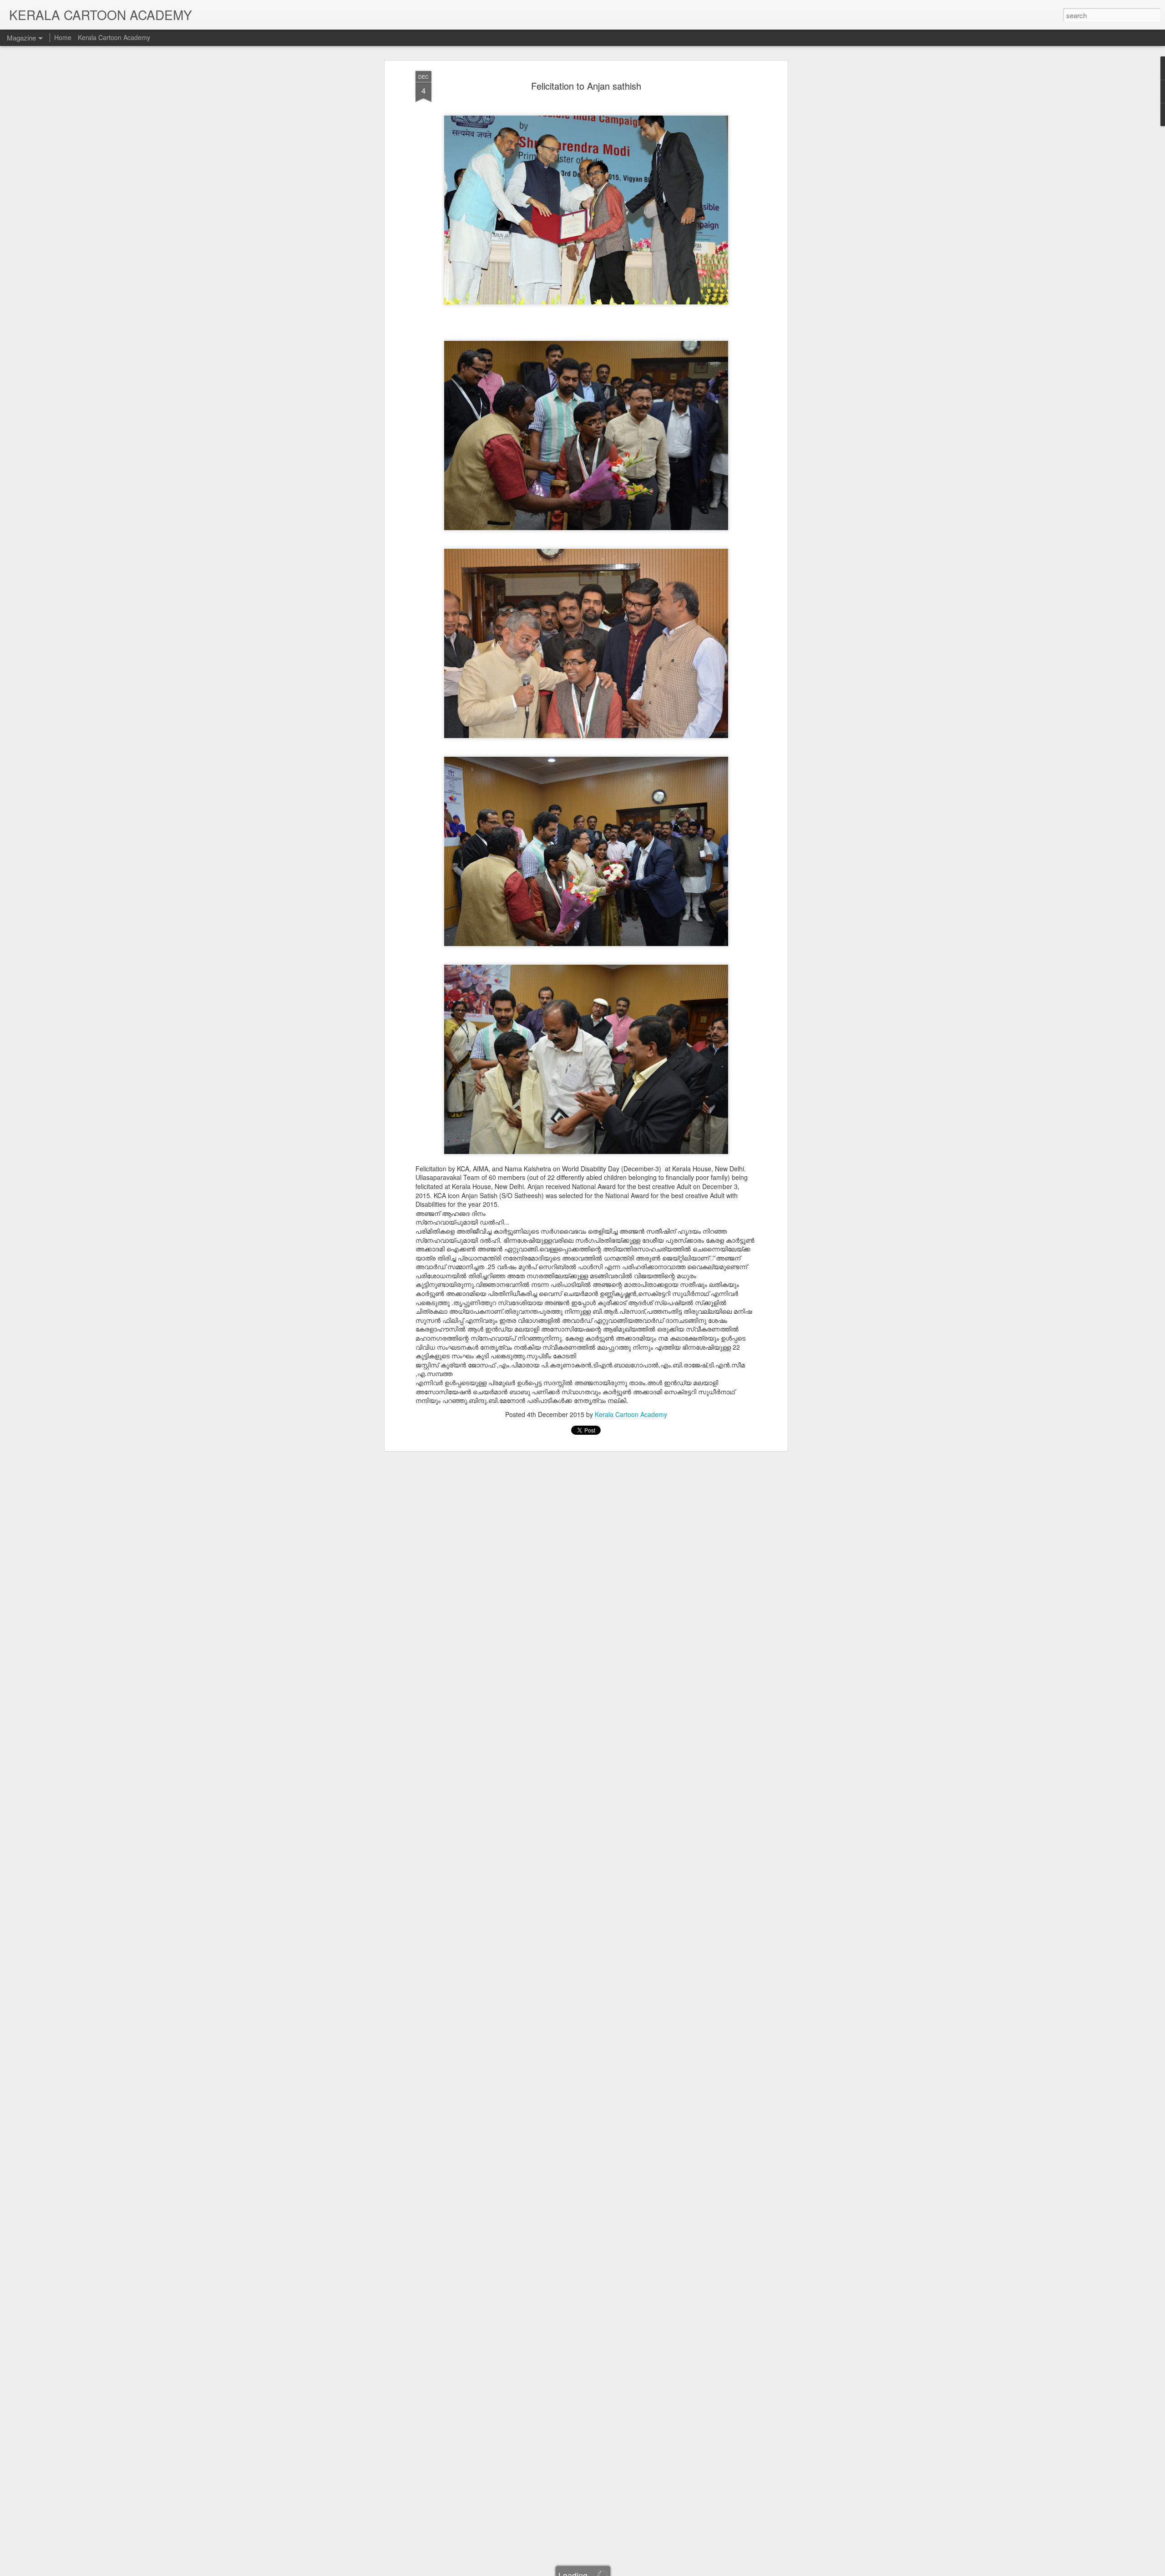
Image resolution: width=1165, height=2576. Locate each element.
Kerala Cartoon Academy (631, 1414)
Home (63, 37)
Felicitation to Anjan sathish (586, 86)
